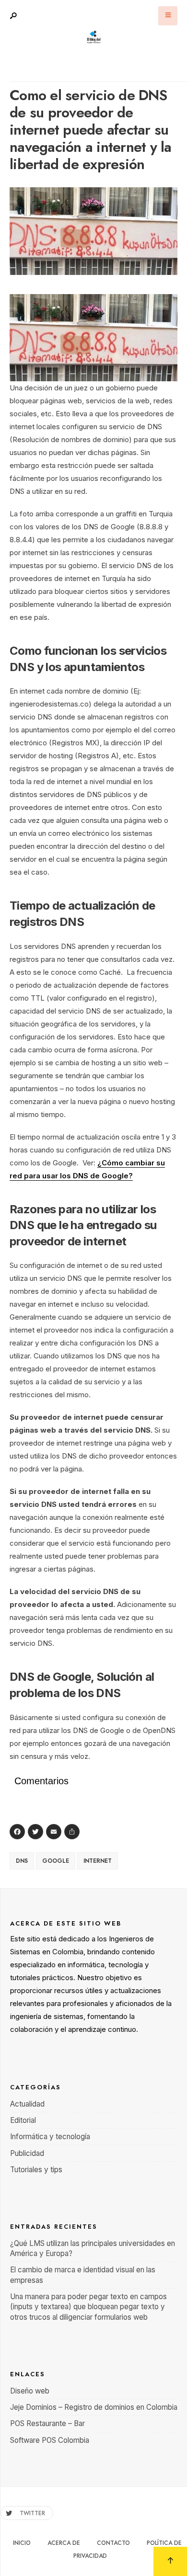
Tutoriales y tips (36, 2170)
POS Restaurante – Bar (47, 2423)
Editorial (23, 2120)
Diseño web (30, 2391)
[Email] (55, 1833)
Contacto (113, 2543)
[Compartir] (73, 1833)
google (56, 1861)
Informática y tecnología (50, 2137)
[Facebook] (19, 1833)
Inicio (22, 2543)
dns (22, 1861)
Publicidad (27, 2153)
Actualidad (27, 2104)
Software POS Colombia (50, 2440)
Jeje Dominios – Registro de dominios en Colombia (94, 2407)
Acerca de (64, 2543)
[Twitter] (37, 1833)
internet (98, 1861)
